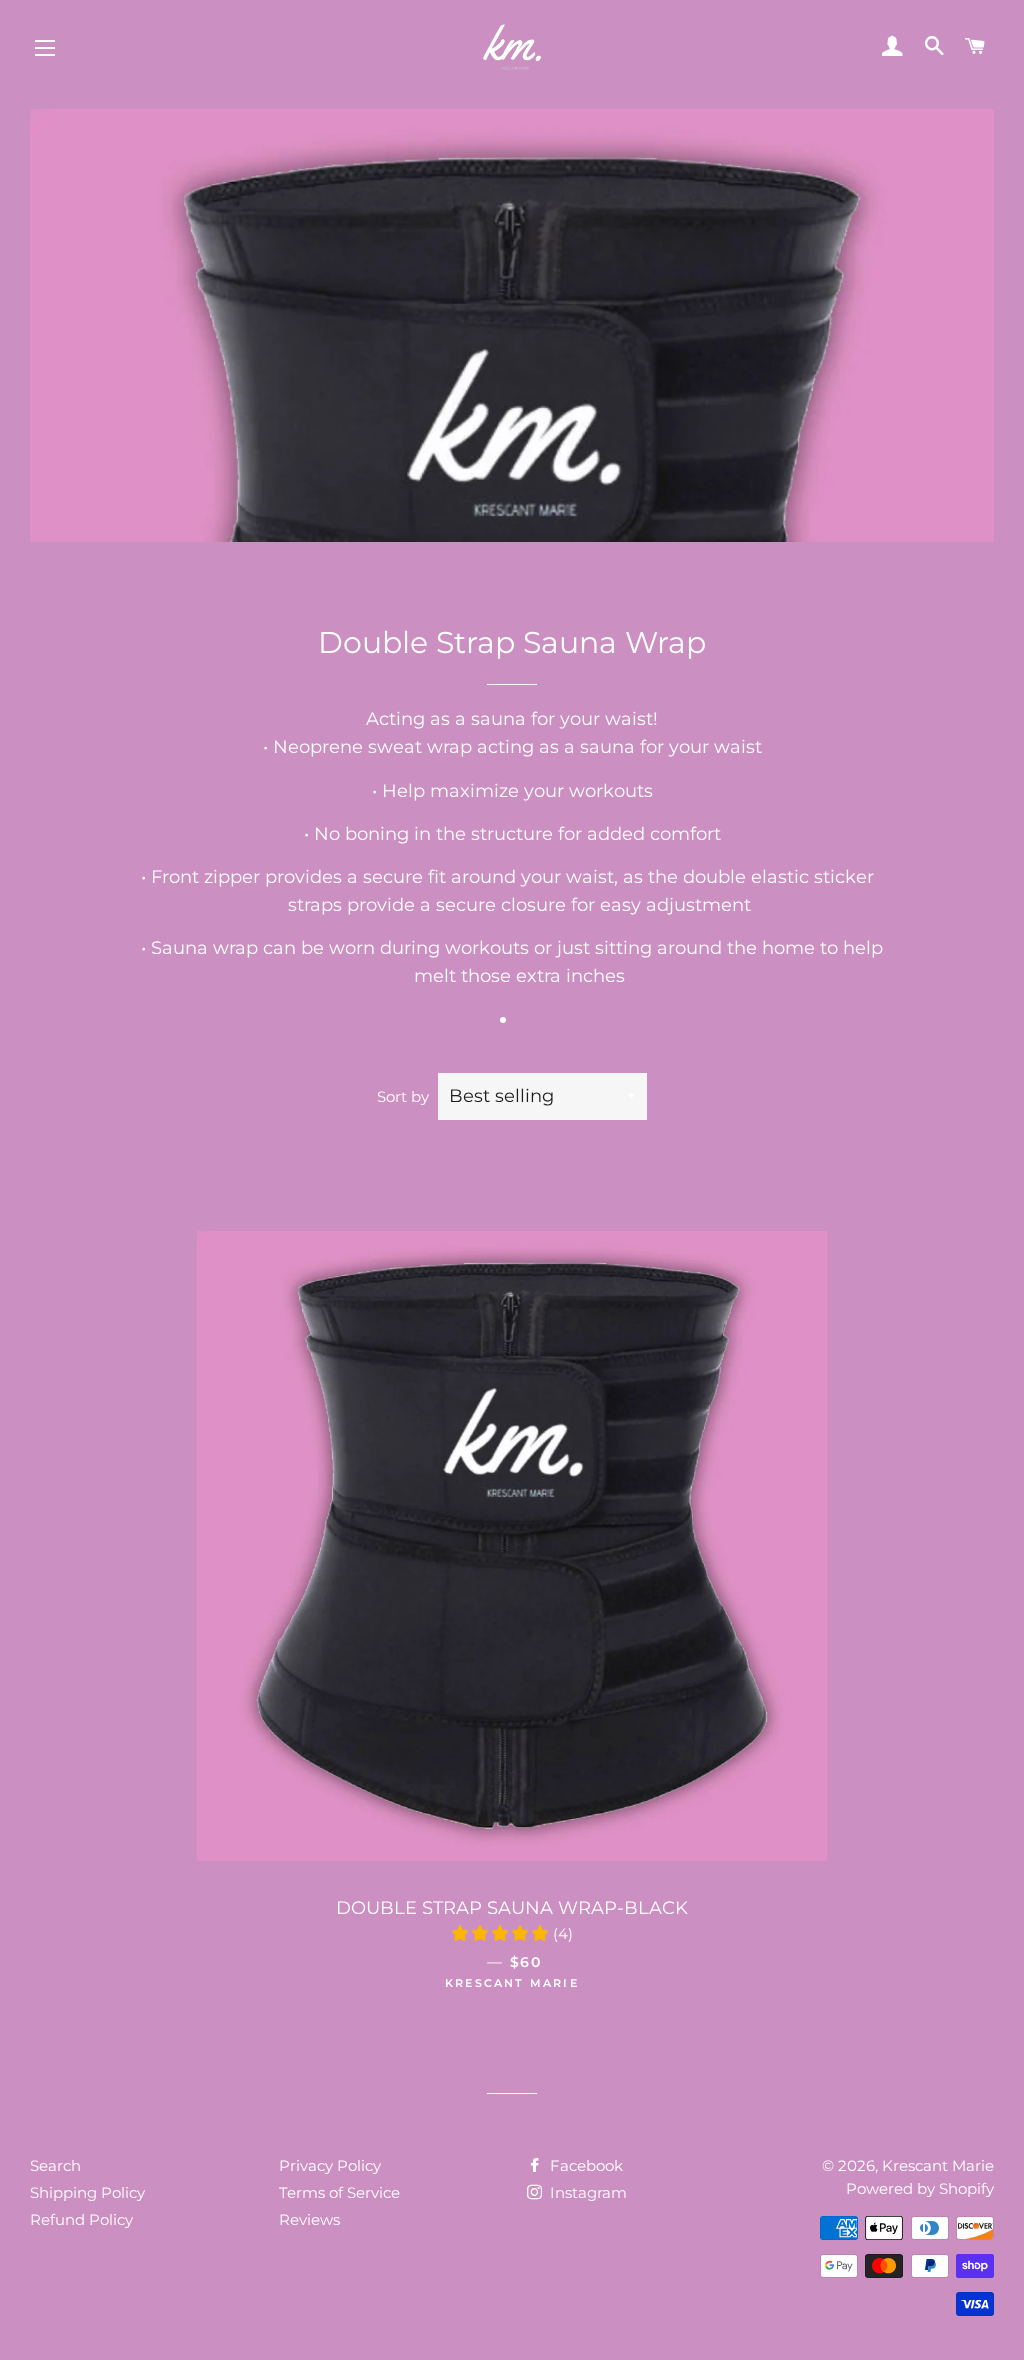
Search (55, 2165)
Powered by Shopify (920, 2188)
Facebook (584, 2165)
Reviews (309, 2219)
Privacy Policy (330, 2165)
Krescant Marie (938, 2165)
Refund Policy (81, 2219)
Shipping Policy (87, 2192)
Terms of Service (339, 2192)
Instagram (586, 2192)
